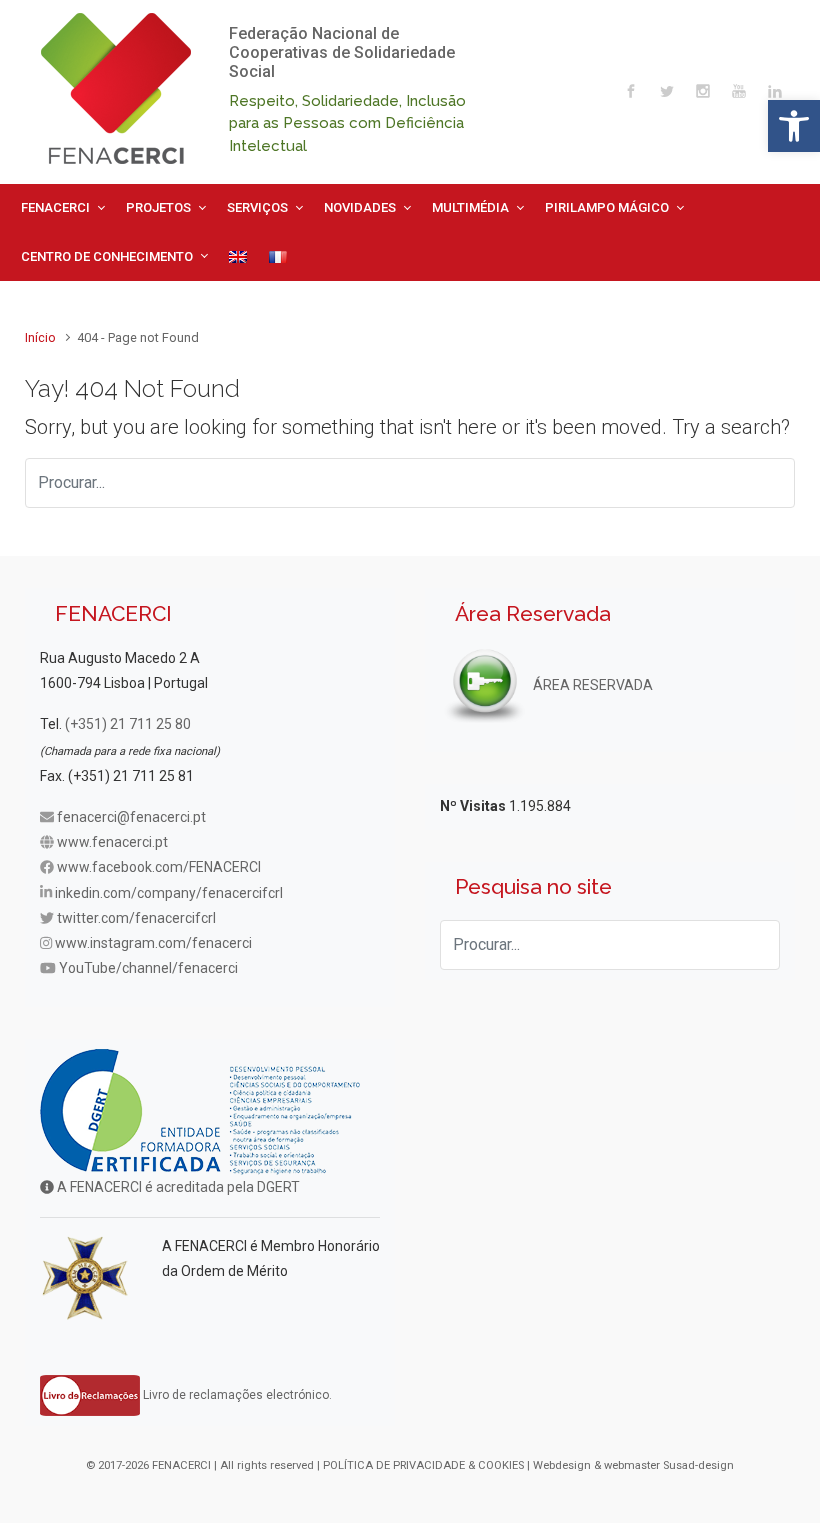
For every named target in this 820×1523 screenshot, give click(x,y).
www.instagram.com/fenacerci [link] (153, 943)
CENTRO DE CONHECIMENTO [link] (107, 256)
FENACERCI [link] (55, 207)
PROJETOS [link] (158, 207)
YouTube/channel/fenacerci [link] (148, 968)
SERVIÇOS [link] (257, 207)
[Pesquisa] (770, 483)
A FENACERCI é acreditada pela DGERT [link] (177, 1187)
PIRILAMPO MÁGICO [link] (607, 207)
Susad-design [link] (698, 1465)
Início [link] (40, 337)
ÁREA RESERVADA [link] (591, 685)
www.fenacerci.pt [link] (112, 842)
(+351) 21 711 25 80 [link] (128, 724)
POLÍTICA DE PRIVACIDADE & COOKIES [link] (423, 1465)
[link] (794, 126)
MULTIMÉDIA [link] (470, 207)
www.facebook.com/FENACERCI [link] (159, 867)
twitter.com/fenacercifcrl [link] (136, 918)
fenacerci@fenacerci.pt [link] (131, 817)
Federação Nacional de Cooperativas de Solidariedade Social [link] (342, 52)
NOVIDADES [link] (360, 207)
